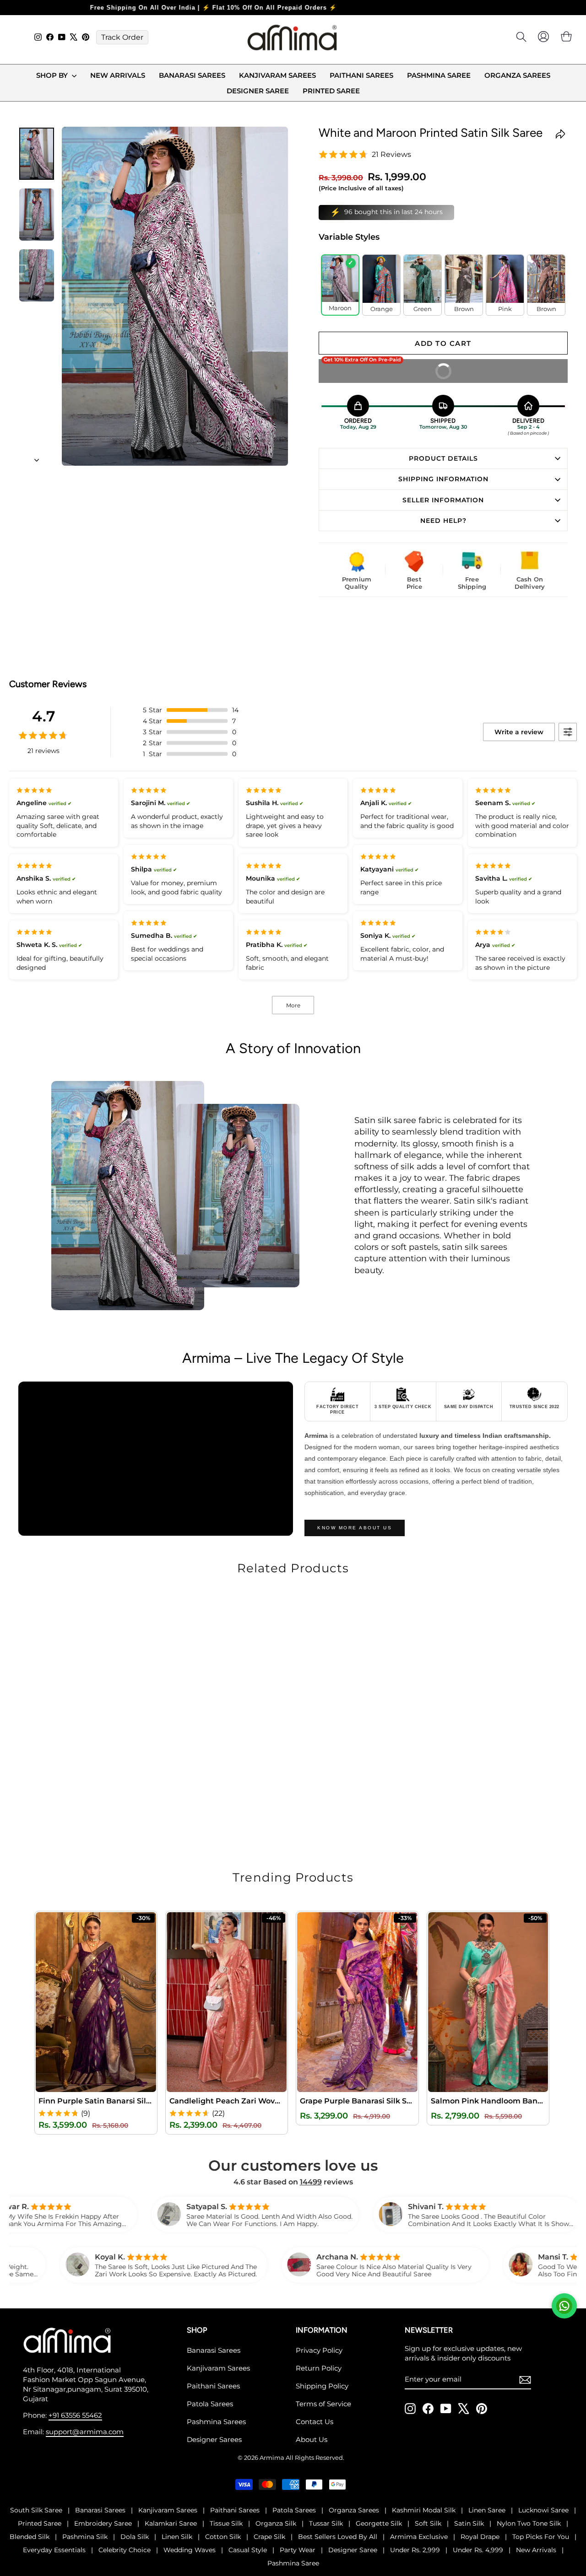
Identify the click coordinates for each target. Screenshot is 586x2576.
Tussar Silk (326, 2523)
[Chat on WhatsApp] (564, 2306)
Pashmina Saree (439, 75)
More (293, 1005)
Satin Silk (469, 2523)
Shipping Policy (322, 2386)
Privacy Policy (319, 2350)
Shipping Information (443, 479)
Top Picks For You (541, 2537)
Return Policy (319, 2368)
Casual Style (248, 2550)
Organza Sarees (517, 75)
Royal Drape (480, 2537)
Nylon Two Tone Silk (529, 2523)
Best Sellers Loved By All (338, 2537)
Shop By (53, 75)
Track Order (122, 37)
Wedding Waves (190, 2550)
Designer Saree (258, 91)
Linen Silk (177, 2537)
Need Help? (443, 521)
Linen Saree (487, 2510)
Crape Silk (269, 2537)
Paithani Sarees (361, 75)
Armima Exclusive (419, 2537)
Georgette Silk (379, 2523)
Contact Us (315, 2422)
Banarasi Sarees (192, 75)
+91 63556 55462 (75, 2415)
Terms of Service (323, 2404)
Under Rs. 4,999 (478, 2550)
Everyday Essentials (54, 2550)
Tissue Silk (226, 2523)
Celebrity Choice (125, 2550)
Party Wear (298, 2550)
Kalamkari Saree (171, 2523)
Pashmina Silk (85, 2537)
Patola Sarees (210, 2404)
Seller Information (443, 500)
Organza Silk (276, 2523)
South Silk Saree (36, 2510)
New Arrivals (118, 75)
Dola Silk (135, 2537)
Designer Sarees (214, 2439)
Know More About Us (355, 1528)
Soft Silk (428, 2523)
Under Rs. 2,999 (415, 2550)
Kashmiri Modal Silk (424, 2510)
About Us (312, 2439)
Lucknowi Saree (543, 2510)
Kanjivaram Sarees (277, 75)
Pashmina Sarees (216, 2422)
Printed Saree (331, 91)
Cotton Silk (223, 2537)
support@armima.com (85, 2432)
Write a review (519, 732)
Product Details (443, 458)
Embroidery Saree (103, 2523)
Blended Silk (30, 2537)
